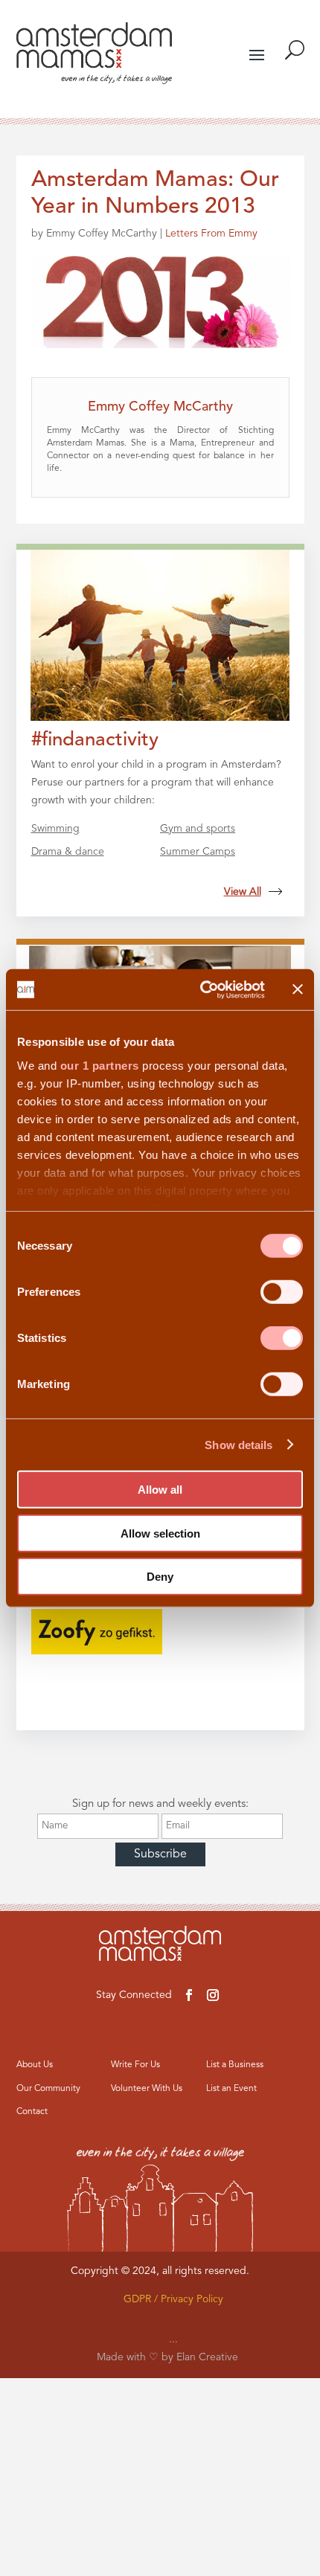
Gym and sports (198, 829)
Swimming (55, 829)
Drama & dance (68, 852)
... (173, 2339)
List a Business (235, 2065)
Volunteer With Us (147, 2089)
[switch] (282, 1292)
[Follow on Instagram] (213, 1995)
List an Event (231, 2089)
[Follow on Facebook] (189, 1995)
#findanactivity (95, 740)
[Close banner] (298, 989)
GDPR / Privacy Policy (173, 2299)
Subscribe (160, 1854)
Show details (239, 1444)
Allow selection (160, 1533)
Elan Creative (207, 2357)
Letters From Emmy (211, 234)
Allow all (160, 1490)
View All (243, 892)
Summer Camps (198, 852)
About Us (35, 2065)
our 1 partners (100, 1065)
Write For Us (135, 2065)
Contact (32, 2112)
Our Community (48, 2089)
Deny (160, 1577)
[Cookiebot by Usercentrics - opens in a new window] (201, 989)
